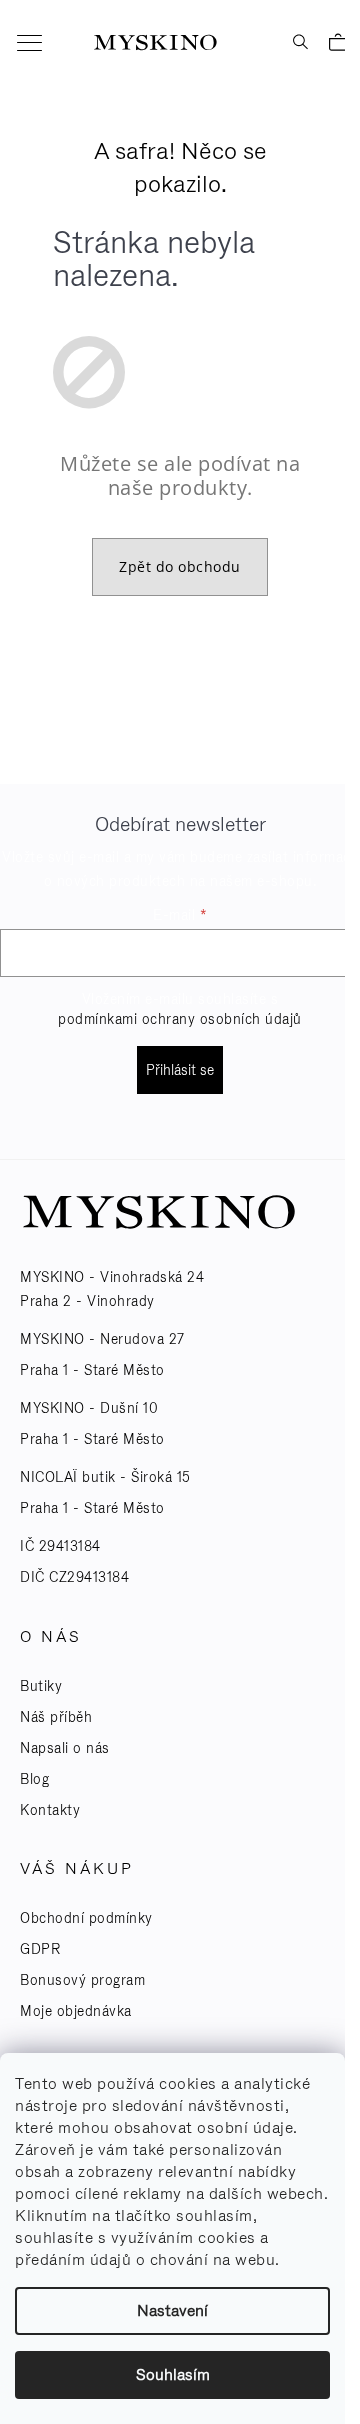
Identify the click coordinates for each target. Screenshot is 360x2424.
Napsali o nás (65, 1748)
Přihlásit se (180, 1070)
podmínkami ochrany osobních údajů (180, 1019)
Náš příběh (56, 1717)
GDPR (40, 1949)
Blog (34, 1779)
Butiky (41, 1686)
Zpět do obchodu (180, 566)
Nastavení (172, 2310)
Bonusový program (82, 1980)
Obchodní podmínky (86, 1918)
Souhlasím (173, 2374)
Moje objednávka (76, 2011)
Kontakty (50, 1810)
